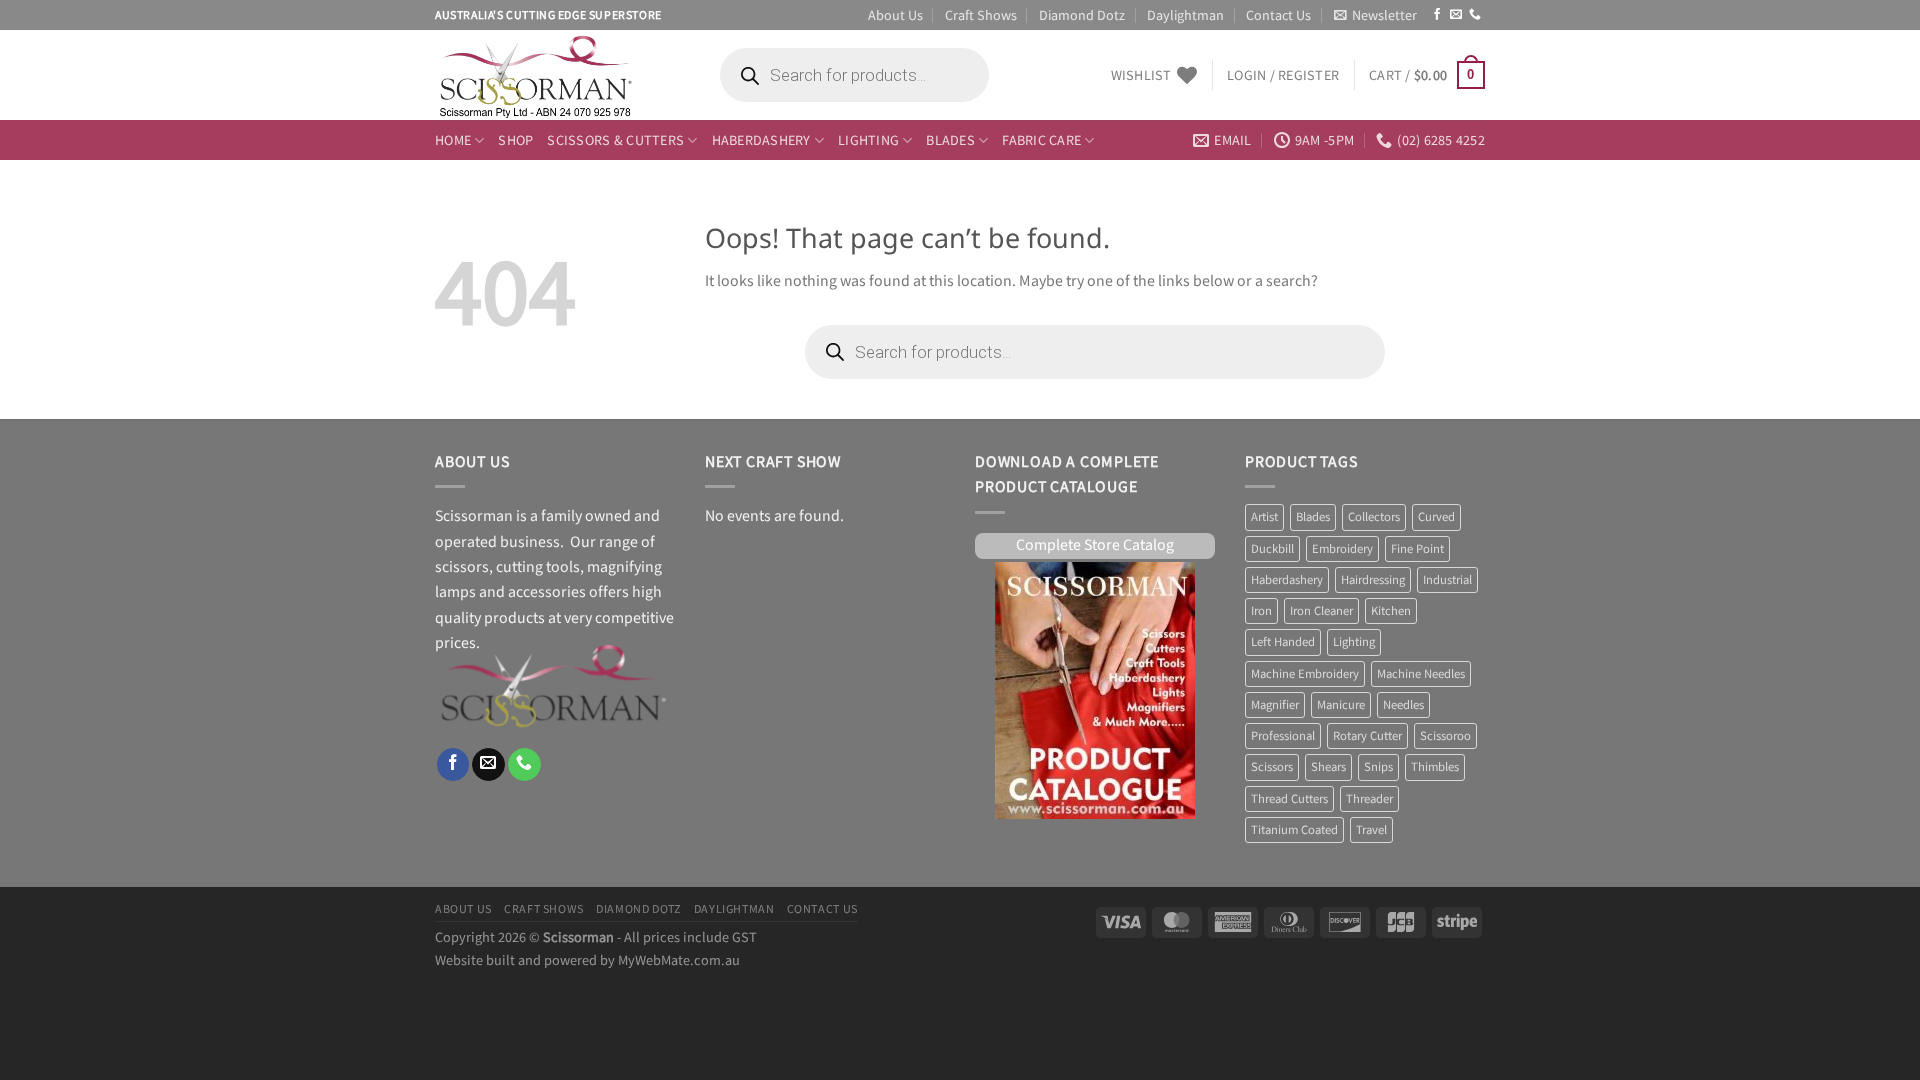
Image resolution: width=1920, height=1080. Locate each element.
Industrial (1447, 580)
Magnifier (1275, 705)
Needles (1403, 705)
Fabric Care (1041, 139)
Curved (1436, 517)
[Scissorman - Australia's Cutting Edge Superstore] (557, 75)
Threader (1369, 799)
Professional (1283, 736)
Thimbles (1435, 767)
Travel (1371, 830)
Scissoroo (1445, 736)
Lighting (868, 139)
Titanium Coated (1294, 830)
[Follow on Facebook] (1437, 15)
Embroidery (1342, 549)
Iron (1261, 611)
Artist (1264, 517)
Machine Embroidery (1305, 674)
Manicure (1341, 705)
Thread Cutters (1289, 799)
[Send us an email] (1456, 15)
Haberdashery (761, 139)
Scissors (1272, 767)
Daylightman (1185, 14)
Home (453, 139)
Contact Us (1278, 14)
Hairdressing (1373, 580)
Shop (515, 139)
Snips (1378, 767)
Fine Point (1417, 549)
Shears (1328, 767)
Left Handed (1283, 642)
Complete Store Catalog (1095, 545)
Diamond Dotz (1082, 14)
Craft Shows (981, 14)
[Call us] (1475, 15)
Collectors (1374, 517)
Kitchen (1391, 611)
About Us (895, 14)
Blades (950, 139)
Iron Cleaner (1321, 611)
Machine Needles (1421, 674)
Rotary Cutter (1367, 736)
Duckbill (1272, 549)
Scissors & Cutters (615, 139)
